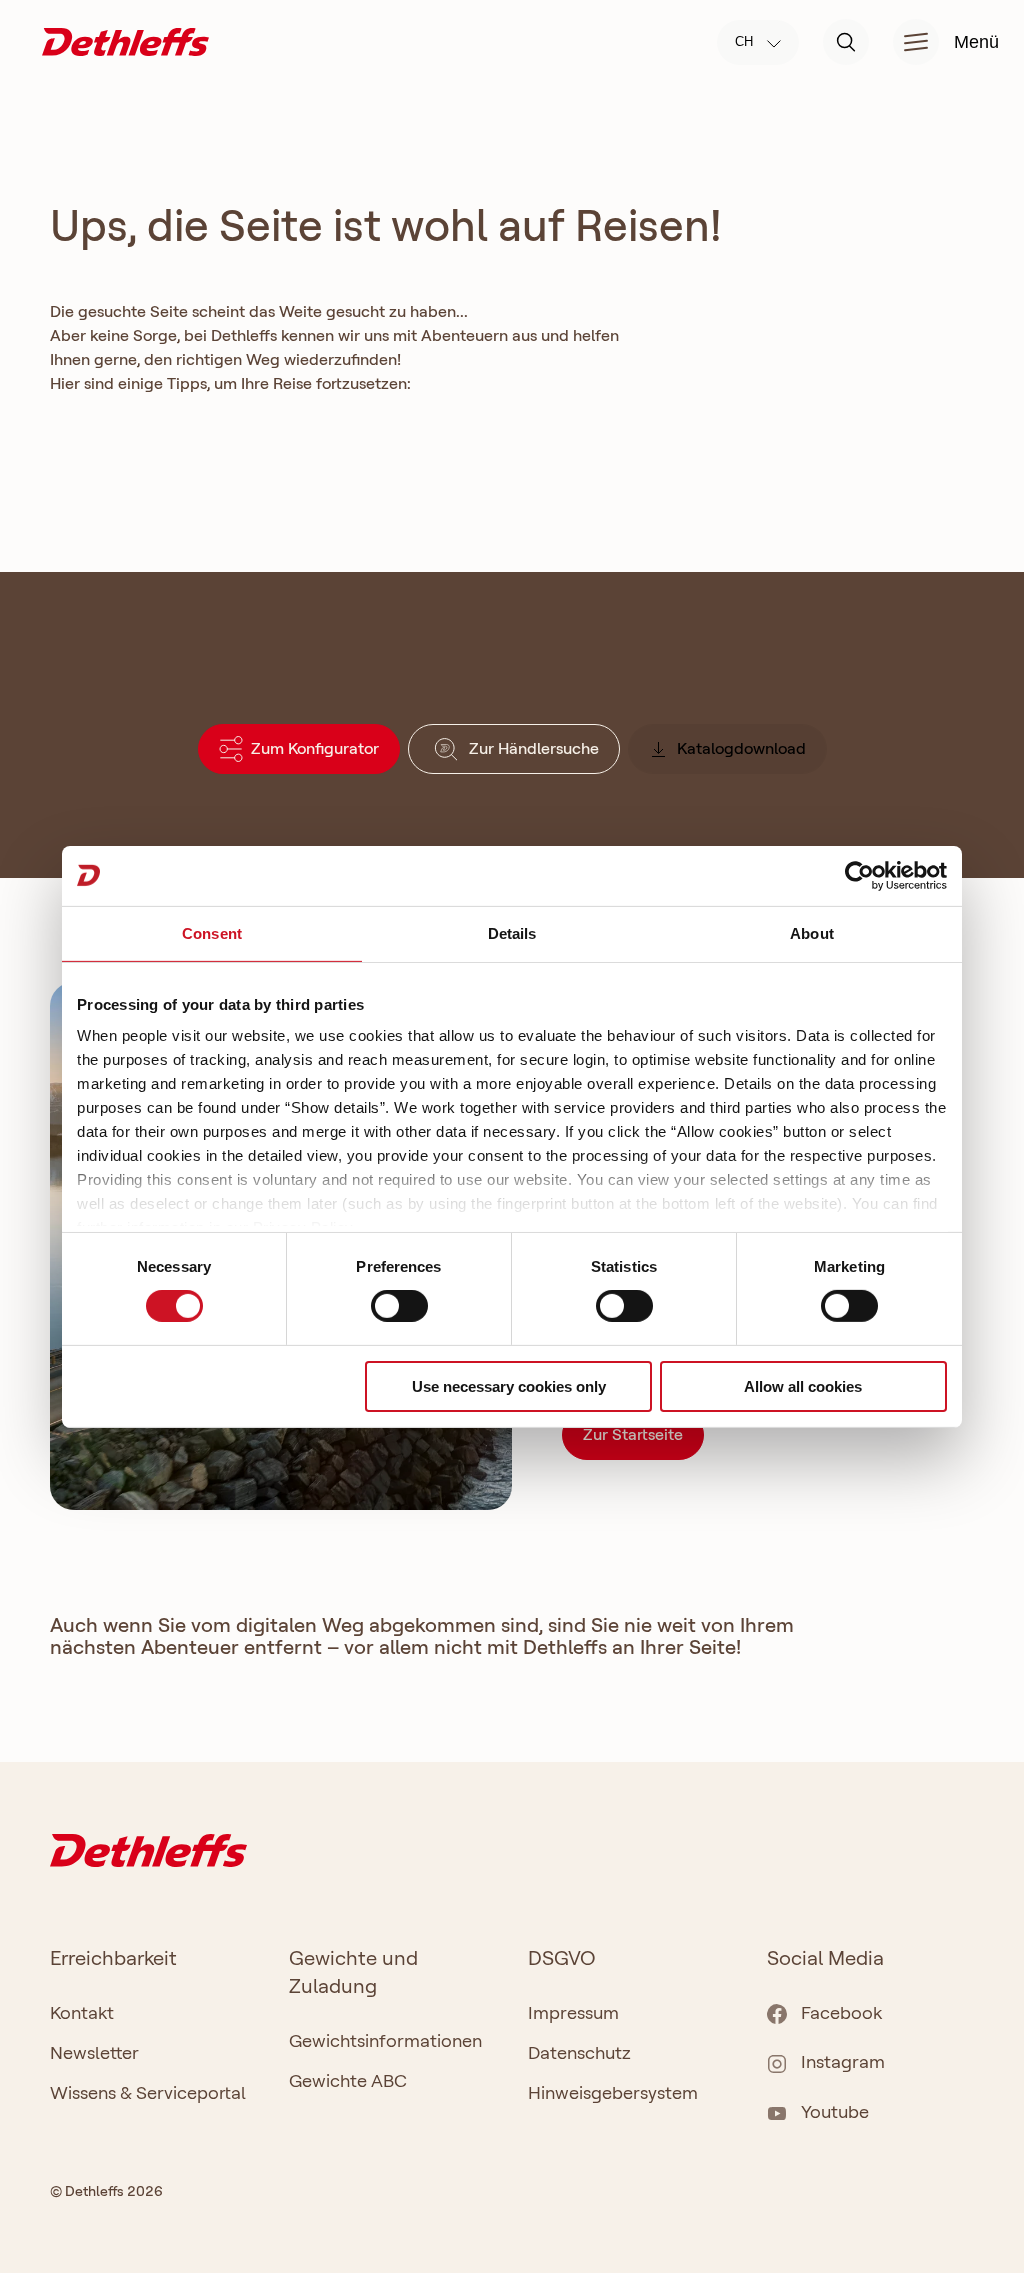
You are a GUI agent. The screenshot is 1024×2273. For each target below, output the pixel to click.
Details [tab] (512, 932)
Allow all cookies (803, 1386)
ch (746, 41)
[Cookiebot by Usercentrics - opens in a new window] (859, 875)
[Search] (846, 42)
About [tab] (812, 932)
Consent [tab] (212, 932)
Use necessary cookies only (509, 1386)
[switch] (399, 1306)
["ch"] (125, 40)
